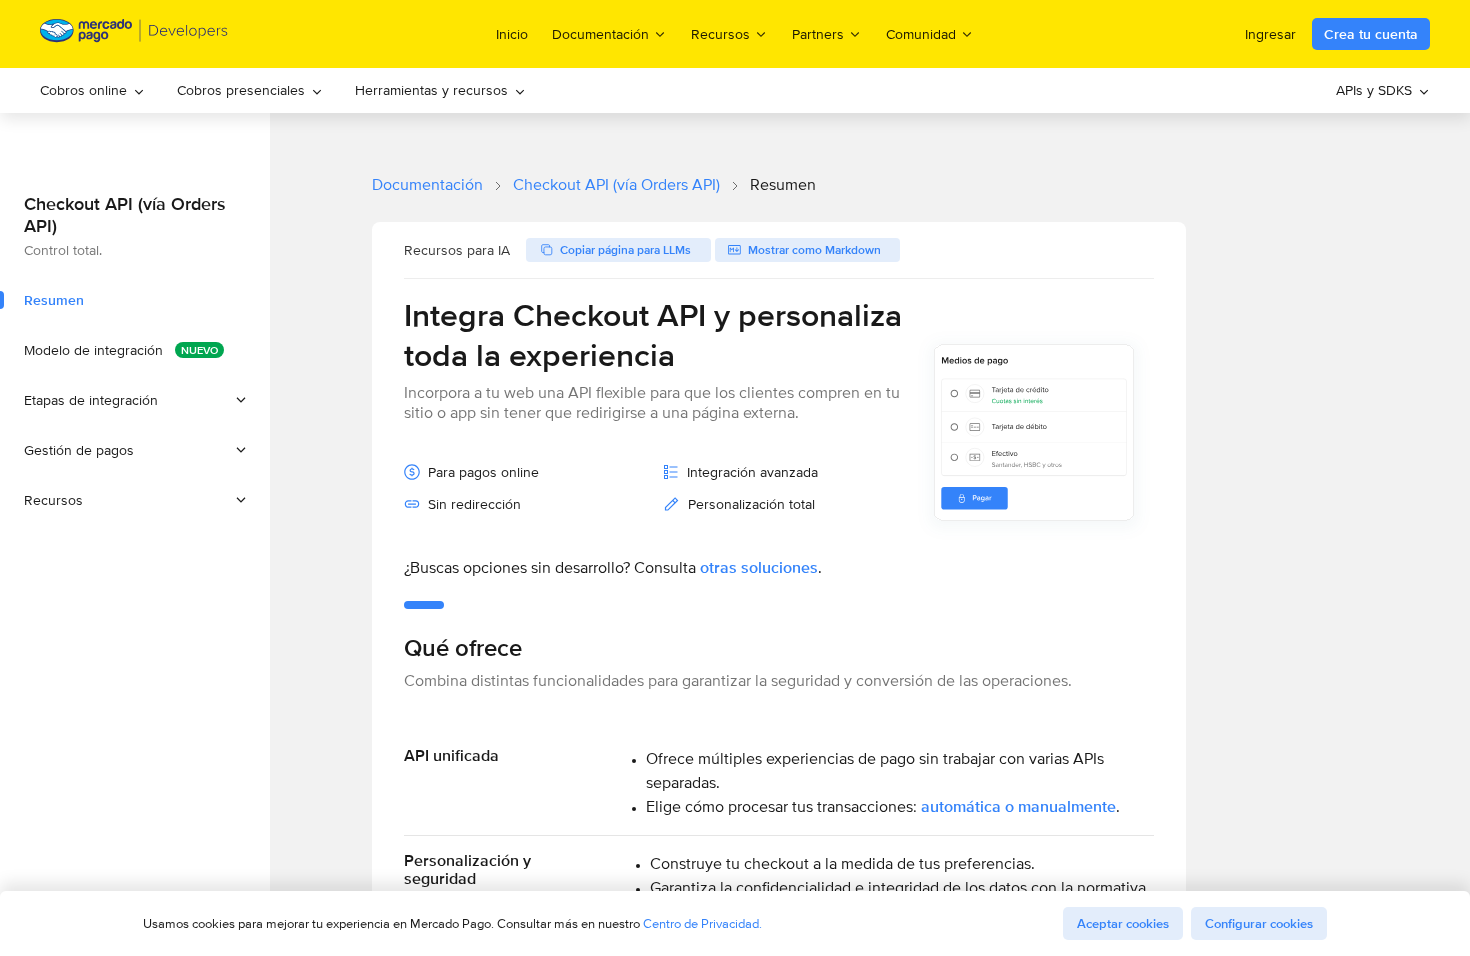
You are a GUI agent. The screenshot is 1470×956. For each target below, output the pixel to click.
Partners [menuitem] (818, 33)
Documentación (427, 184)
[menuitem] (92, 90)
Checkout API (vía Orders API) (616, 184)
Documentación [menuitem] (600, 33)
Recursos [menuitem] (720, 33)
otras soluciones (759, 567)
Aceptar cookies (1123, 923)
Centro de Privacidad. (702, 923)
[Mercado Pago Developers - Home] (134, 34)
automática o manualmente (1018, 806)
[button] (135, 400)
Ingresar (1270, 34)
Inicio (512, 34)
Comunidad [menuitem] (921, 33)
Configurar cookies (1259, 923)
